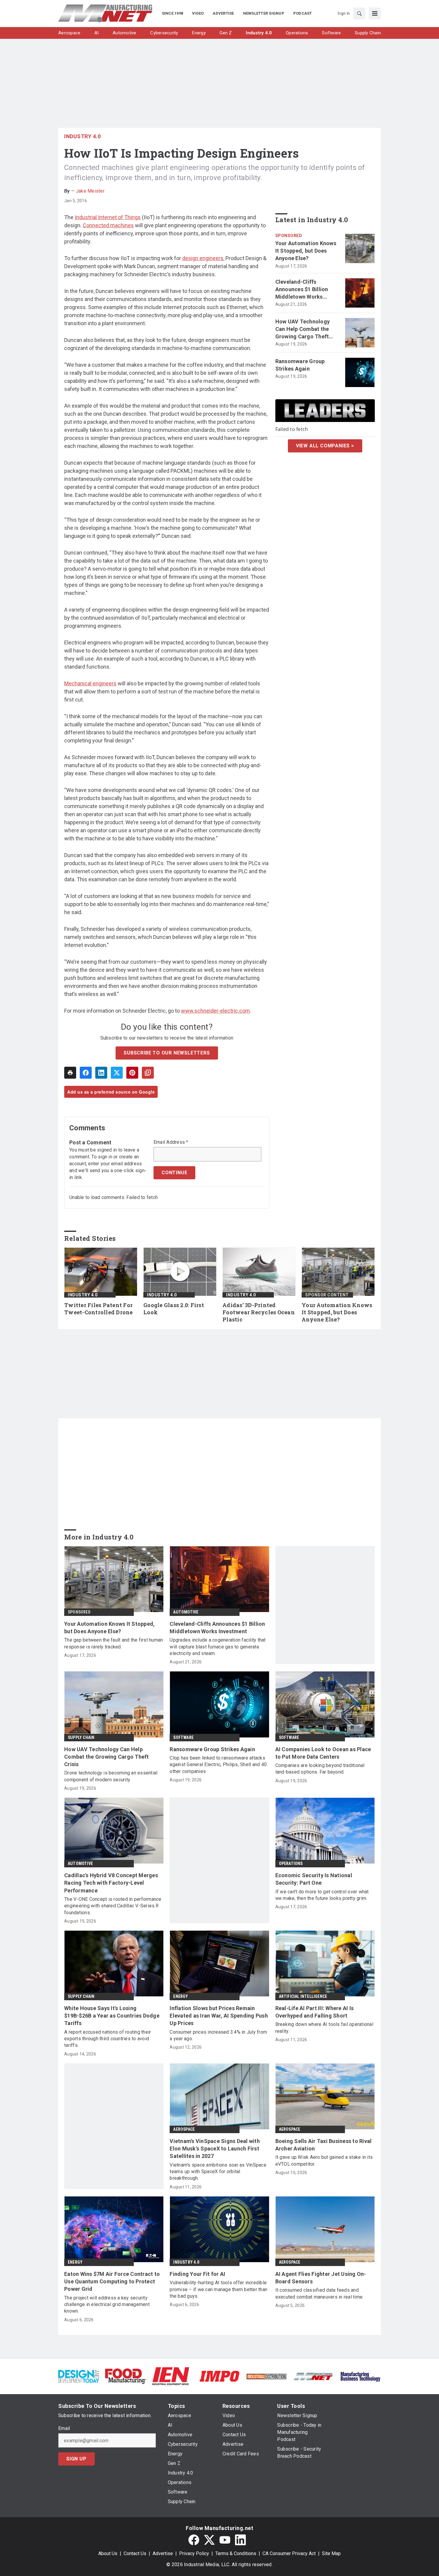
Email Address (171, 1142)
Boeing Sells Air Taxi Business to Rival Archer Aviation (324, 2145)
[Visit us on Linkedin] (240, 2540)
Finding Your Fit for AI (197, 2274)
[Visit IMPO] (219, 2376)
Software (183, 1737)
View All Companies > (325, 446)
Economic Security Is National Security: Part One (314, 1879)
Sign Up (76, 2459)
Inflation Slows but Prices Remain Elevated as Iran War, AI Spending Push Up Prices (219, 2016)
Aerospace (184, 2129)
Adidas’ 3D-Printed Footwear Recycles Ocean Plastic (259, 1312)
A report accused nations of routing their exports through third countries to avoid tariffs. (108, 2039)
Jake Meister (90, 191)
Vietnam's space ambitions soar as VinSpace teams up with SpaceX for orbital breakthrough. (218, 2172)
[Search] (359, 13)
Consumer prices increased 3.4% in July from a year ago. (218, 2035)
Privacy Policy (194, 2553)
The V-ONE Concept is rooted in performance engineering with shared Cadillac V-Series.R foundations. (113, 1906)
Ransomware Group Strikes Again (300, 365)
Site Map (331, 2553)
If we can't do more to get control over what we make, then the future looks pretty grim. (322, 1895)
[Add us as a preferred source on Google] (148, 1073)
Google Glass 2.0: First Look (174, 1309)
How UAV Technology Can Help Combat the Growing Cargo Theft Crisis (303, 329)
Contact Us (135, 2553)
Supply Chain (81, 1737)
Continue (174, 1173)
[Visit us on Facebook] (194, 2540)
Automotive (186, 1612)
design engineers (203, 258)
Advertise (163, 2553)
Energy (181, 1996)
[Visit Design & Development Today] (79, 2376)
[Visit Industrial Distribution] (267, 2376)
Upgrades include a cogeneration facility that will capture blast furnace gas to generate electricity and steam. (218, 1647)
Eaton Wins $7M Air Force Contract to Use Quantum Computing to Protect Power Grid (112, 2281)
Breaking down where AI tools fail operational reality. (324, 2028)
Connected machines (108, 225)
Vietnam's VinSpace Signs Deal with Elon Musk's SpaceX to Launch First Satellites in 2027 (215, 2149)
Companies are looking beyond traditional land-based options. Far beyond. (320, 1769)
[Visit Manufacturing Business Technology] (360, 2376)
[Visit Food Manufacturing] (126, 2376)
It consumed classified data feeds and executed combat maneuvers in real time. (320, 2293)
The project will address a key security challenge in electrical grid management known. (107, 2305)
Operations (291, 1863)
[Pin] (132, 1073)
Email (64, 2428)
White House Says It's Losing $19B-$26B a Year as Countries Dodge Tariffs (112, 2016)
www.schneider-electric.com (215, 1011)
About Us (108, 2553)
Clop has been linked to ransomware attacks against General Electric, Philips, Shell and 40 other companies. (218, 1765)
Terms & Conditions (236, 2553)
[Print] (70, 1073)
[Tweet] (117, 1073)
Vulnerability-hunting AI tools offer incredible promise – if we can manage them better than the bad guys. (218, 2289)
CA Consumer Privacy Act (289, 2553)
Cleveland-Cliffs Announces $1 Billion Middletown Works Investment (302, 290)
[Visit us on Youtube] (225, 2540)
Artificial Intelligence (303, 1996)
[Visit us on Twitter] (209, 2540)
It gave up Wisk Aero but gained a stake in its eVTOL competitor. (324, 2160)
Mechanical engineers (90, 683)
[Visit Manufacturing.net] (313, 2376)
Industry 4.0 (82, 136)
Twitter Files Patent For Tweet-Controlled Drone (99, 1309)
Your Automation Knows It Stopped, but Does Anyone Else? (306, 251)
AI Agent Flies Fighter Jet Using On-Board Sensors (321, 2278)
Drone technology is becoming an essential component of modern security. (111, 1776)
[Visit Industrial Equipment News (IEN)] (171, 2376)
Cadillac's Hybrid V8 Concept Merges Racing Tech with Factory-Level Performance (111, 1883)
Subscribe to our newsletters (167, 1053)
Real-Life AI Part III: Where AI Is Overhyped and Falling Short (315, 2012)
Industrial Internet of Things (108, 217)
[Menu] (375, 13)
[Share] (86, 1073)
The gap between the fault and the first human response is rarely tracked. (113, 1643)
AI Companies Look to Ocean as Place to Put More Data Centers (323, 1753)
